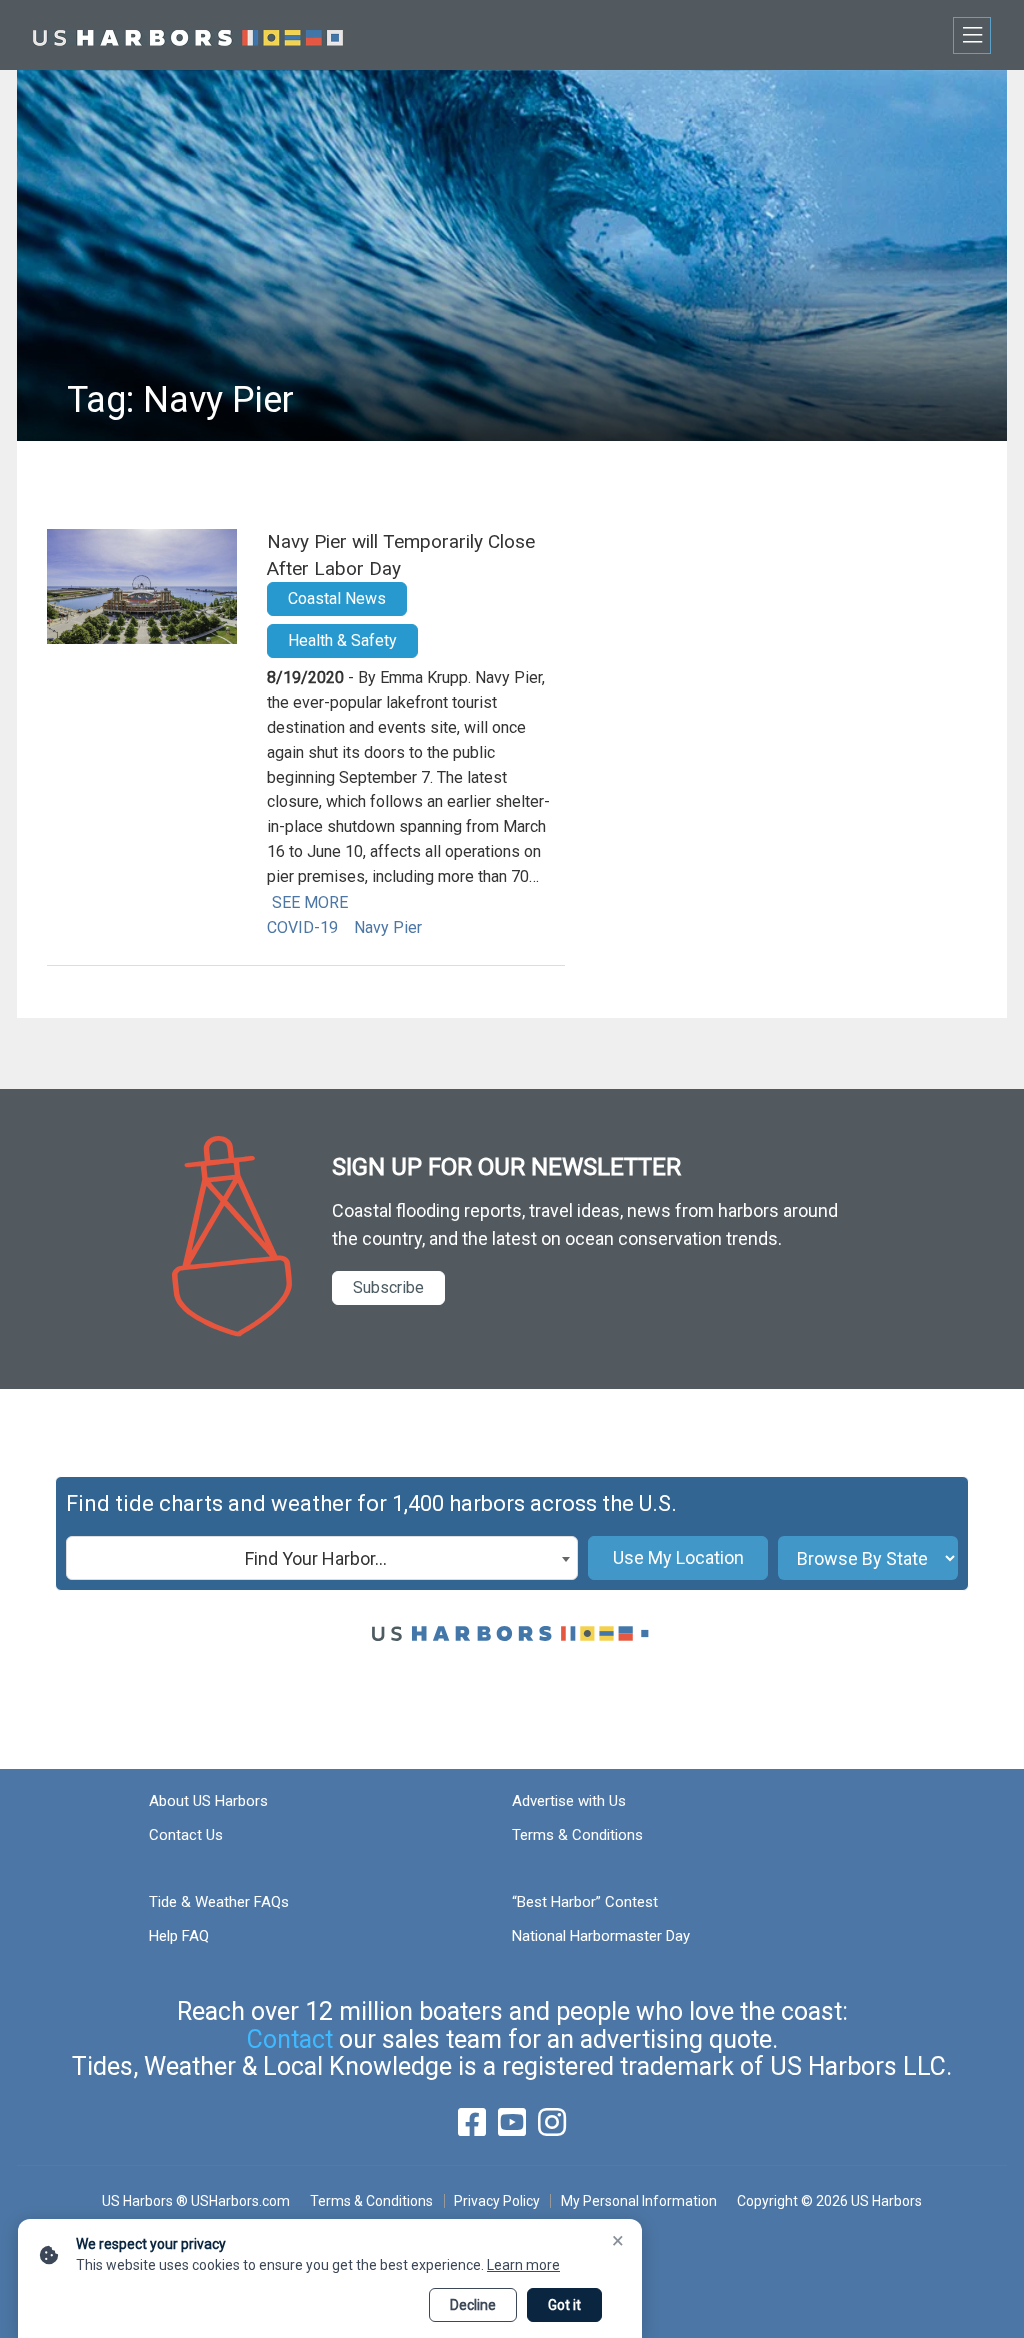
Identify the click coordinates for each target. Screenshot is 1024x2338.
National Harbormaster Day (601, 1936)
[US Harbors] (188, 35)
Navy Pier (388, 927)
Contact (290, 2039)
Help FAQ (179, 1936)
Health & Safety (342, 640)
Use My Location (678, 1557)
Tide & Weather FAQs (219, 1902)
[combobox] (322, 1558)
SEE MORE (310, 902)
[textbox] (322, 1559)
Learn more (523, 2265)
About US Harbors (208, 1801)
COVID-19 (302, 927)
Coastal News (337, 598)
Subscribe (388, 1287)
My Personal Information (638, 2201)
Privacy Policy (497, 2201)
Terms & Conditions (577, 1835)
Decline (473, 2305)
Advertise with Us (569, 1801)
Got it (564, 2305)
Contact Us (186, 1835)
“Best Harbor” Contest (585, 1902)
